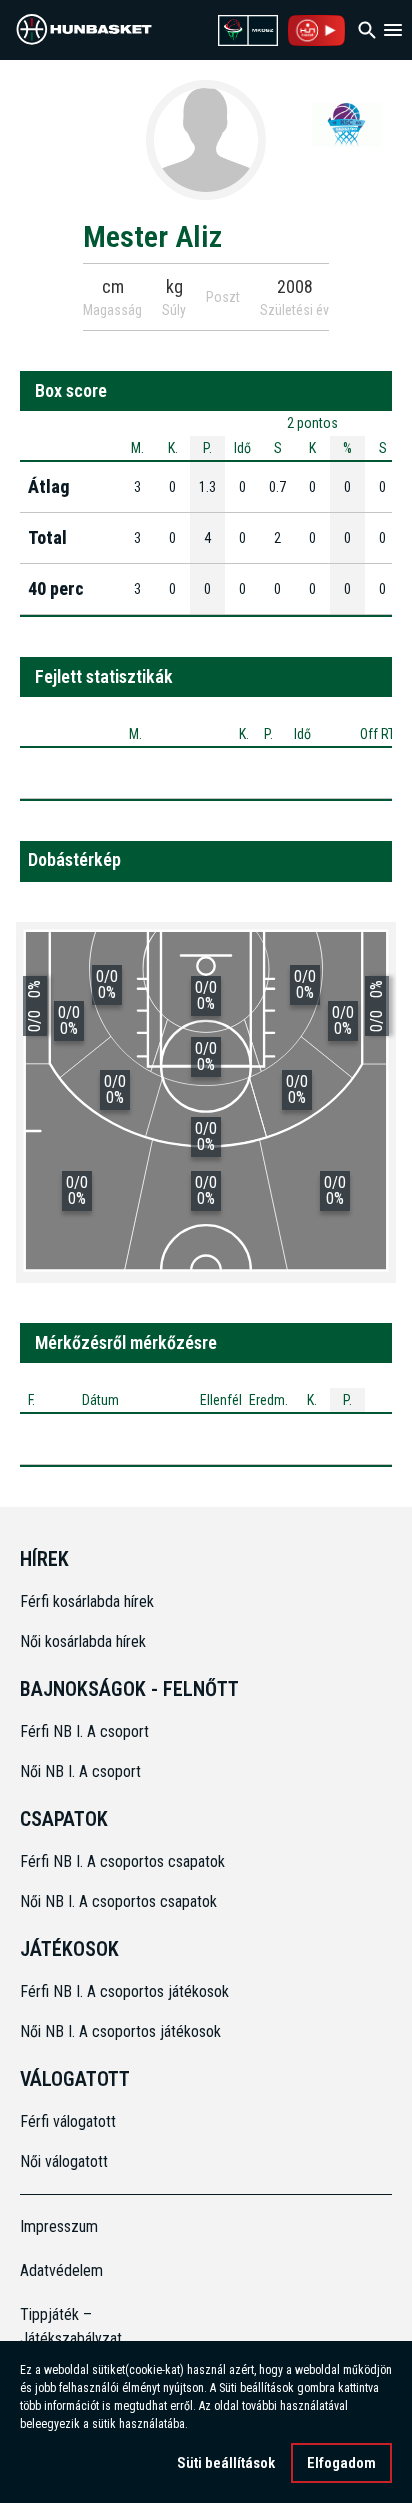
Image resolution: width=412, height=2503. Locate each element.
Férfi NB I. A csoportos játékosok (124, 1991)
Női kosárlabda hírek (83, 1641)
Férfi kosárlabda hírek (87, 1601)
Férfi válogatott (68, 2121)
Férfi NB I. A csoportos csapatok (124, 1861)
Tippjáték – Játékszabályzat (66, 2326)
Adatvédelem (61, 2270)
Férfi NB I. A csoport (84, 1731)
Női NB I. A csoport (80, 1771)
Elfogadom (341, 2463)
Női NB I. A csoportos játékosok (120, 2031)
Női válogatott (64, 2161)
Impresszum (59, 2226)
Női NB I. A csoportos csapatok (120, 1901)
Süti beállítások (226, 2463)
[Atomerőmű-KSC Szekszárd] (347, 124)
